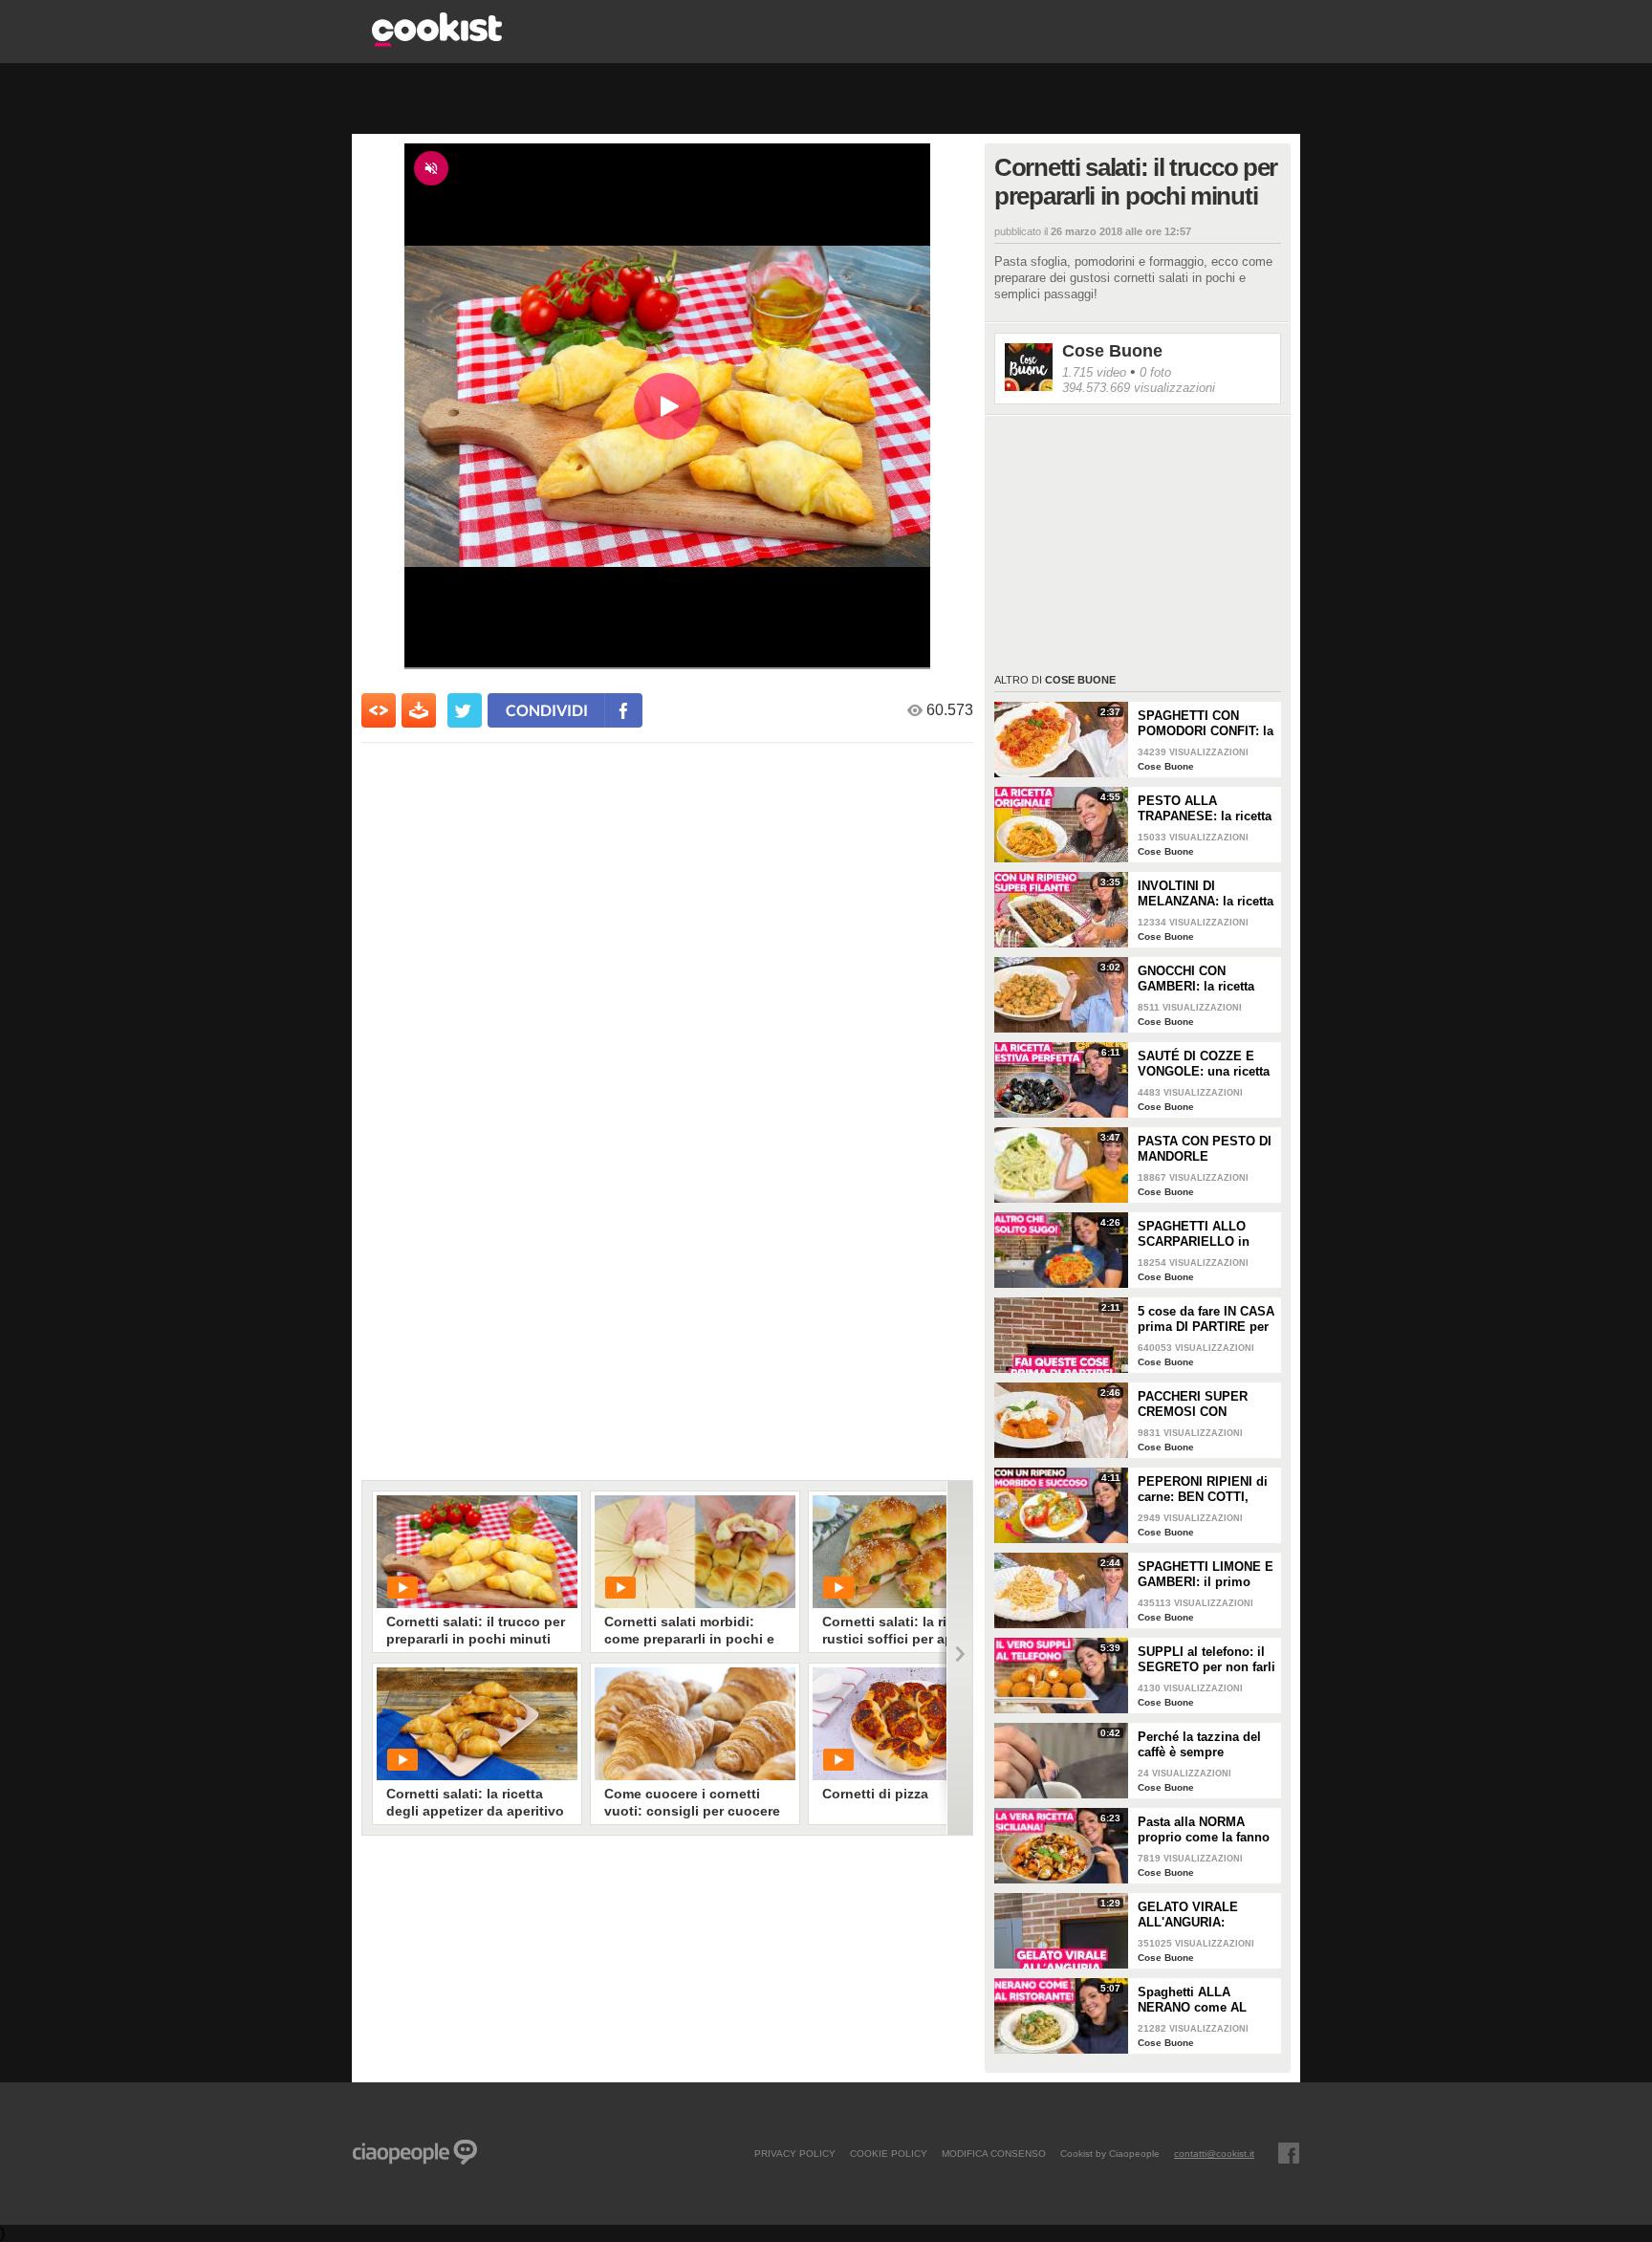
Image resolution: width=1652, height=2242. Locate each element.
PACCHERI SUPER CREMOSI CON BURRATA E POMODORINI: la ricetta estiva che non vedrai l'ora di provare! (1205, 1404)
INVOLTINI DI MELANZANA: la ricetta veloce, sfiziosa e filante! (1206, 894)
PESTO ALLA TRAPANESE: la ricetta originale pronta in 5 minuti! (1205, 809)
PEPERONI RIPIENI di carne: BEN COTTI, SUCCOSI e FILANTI (1203, 1490)
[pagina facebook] (1289, 2153)
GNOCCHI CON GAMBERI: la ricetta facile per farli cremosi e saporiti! (1204, 979)
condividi (547, 710)
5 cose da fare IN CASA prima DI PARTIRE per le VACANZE (1206, 1319)
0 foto (1155, 372)
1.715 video (1094, 372)
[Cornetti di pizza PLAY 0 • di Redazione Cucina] (913, 1724)
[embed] (379, 710)
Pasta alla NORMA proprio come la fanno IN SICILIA (1204, 1830)
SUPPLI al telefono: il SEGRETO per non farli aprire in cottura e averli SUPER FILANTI (1206, 1660)
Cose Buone (1112, 351)
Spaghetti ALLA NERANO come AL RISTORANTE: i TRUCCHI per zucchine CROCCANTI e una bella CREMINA (1205, 2000)
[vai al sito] (437, 42)
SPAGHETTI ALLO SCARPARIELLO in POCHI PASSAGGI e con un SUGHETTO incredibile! (1197, 1234)
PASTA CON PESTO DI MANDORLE (1205, 1149)
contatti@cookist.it (1214, 2153)
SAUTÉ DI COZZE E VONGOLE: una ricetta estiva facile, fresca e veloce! (1204, 1064)
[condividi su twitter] (465, 710)
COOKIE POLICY (889, 2153)
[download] (419, 710)
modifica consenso (994, 2153)
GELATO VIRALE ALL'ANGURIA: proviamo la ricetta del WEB (1204, 1915)
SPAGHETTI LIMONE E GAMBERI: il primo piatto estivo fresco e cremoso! (1206, 1575)
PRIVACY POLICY (795, 2153)
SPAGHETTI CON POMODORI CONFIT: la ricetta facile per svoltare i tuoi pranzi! (1206, 724)
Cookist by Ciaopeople (1110, 2153)
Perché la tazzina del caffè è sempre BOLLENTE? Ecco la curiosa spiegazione (1199, 1745)
